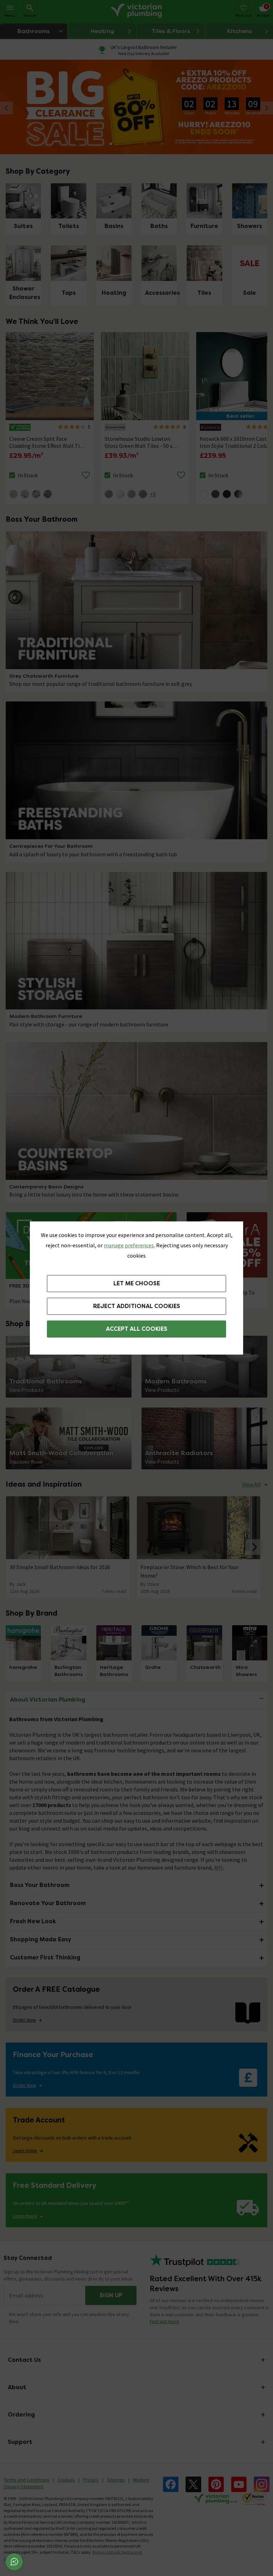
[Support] (14, 2562)
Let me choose (137, 1283)
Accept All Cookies (137, 1329)
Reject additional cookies (137, 1306)
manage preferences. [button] (129, 1245)
